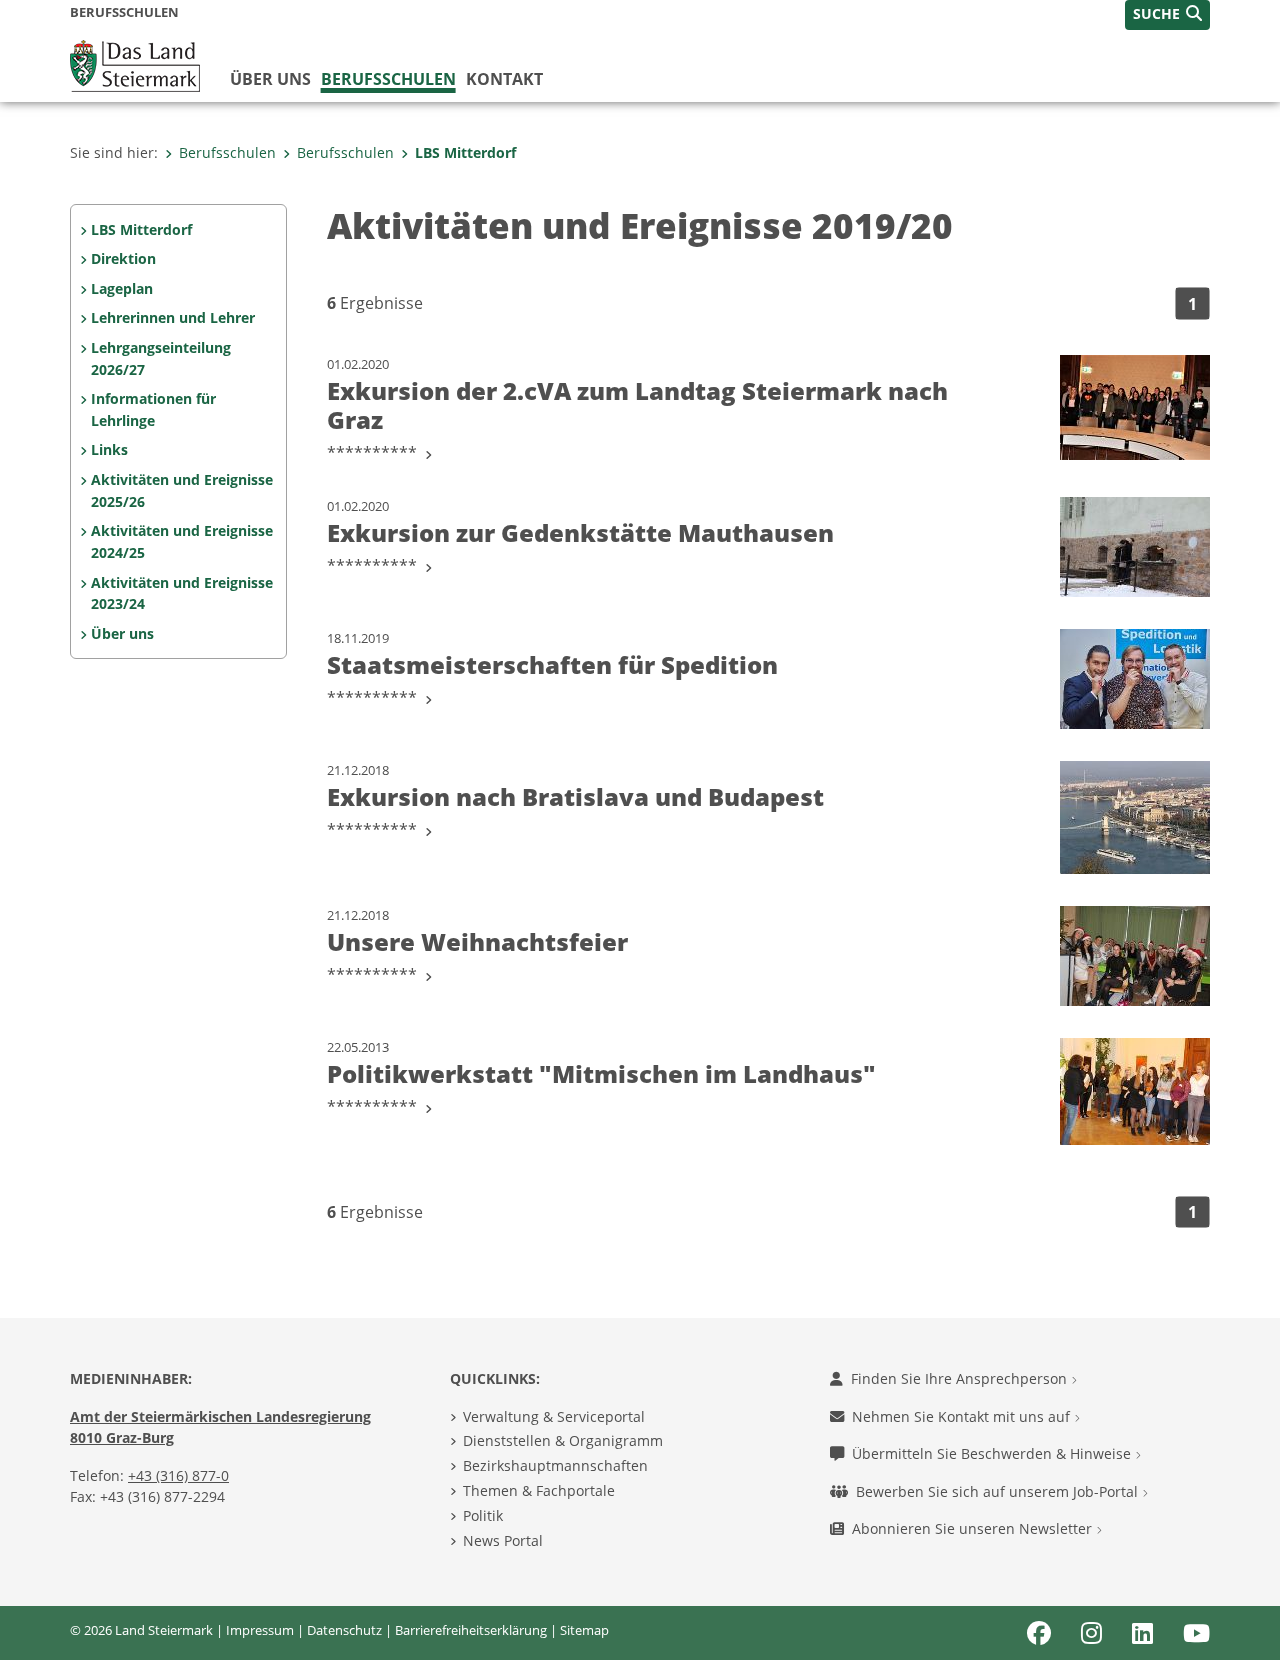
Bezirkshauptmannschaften (555, 1465)
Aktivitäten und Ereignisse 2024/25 (182, 541)
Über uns (270, 79)
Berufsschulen (388, 79)
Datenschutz (344, 1630)
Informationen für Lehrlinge (153, 409)
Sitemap (584, 1630)
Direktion (123, 258)
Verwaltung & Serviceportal (554, 1416)
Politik (483, 1515)
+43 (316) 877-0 (178, 1475)
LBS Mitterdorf (465, 152)
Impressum (260, 1630)
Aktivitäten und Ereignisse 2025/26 (182, 490)
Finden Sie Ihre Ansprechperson (961, 1378)
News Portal (503, 1540)
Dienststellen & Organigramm (563, 1440)
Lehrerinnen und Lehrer (173, 317)
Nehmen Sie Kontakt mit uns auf (963, 1416)
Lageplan (122, 288)
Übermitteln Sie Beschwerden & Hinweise (993, 1453)
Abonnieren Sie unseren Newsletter (974, 1528)
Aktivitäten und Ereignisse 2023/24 (182, 593)
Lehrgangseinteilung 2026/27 (161, 358)
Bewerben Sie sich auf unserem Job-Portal (999, 1491)
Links (109, 449)
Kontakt (504, 79)
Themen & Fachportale (539, 1490)
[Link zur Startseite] (135, 64)
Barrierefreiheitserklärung (471, 1630)
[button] (1167, 15)
